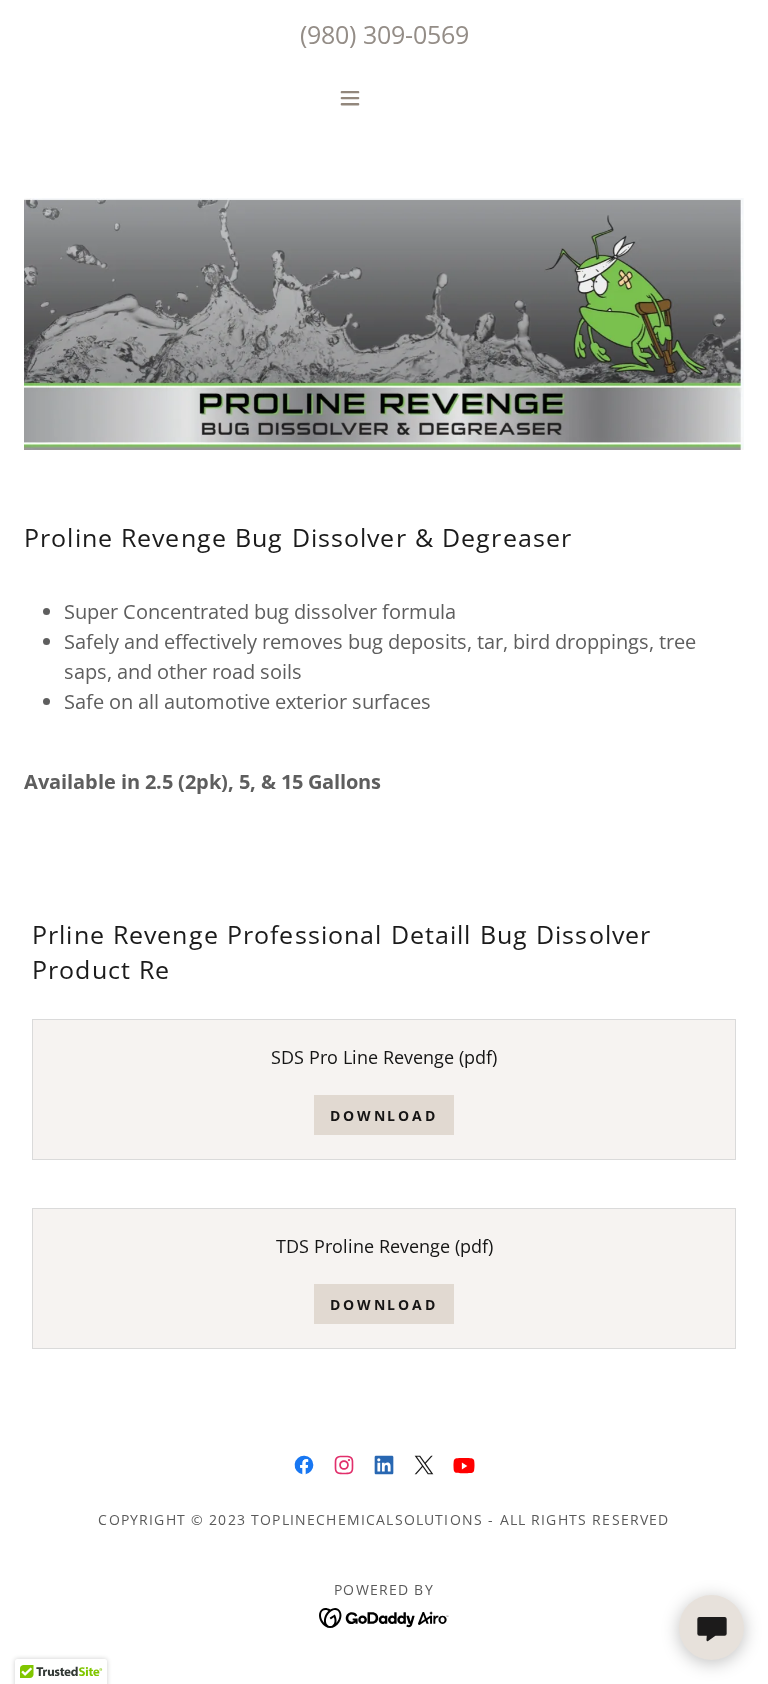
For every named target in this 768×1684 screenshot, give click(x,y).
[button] (384, 98)
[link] (304, 1465)
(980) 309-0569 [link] (384, 34)
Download (384, 1115)
